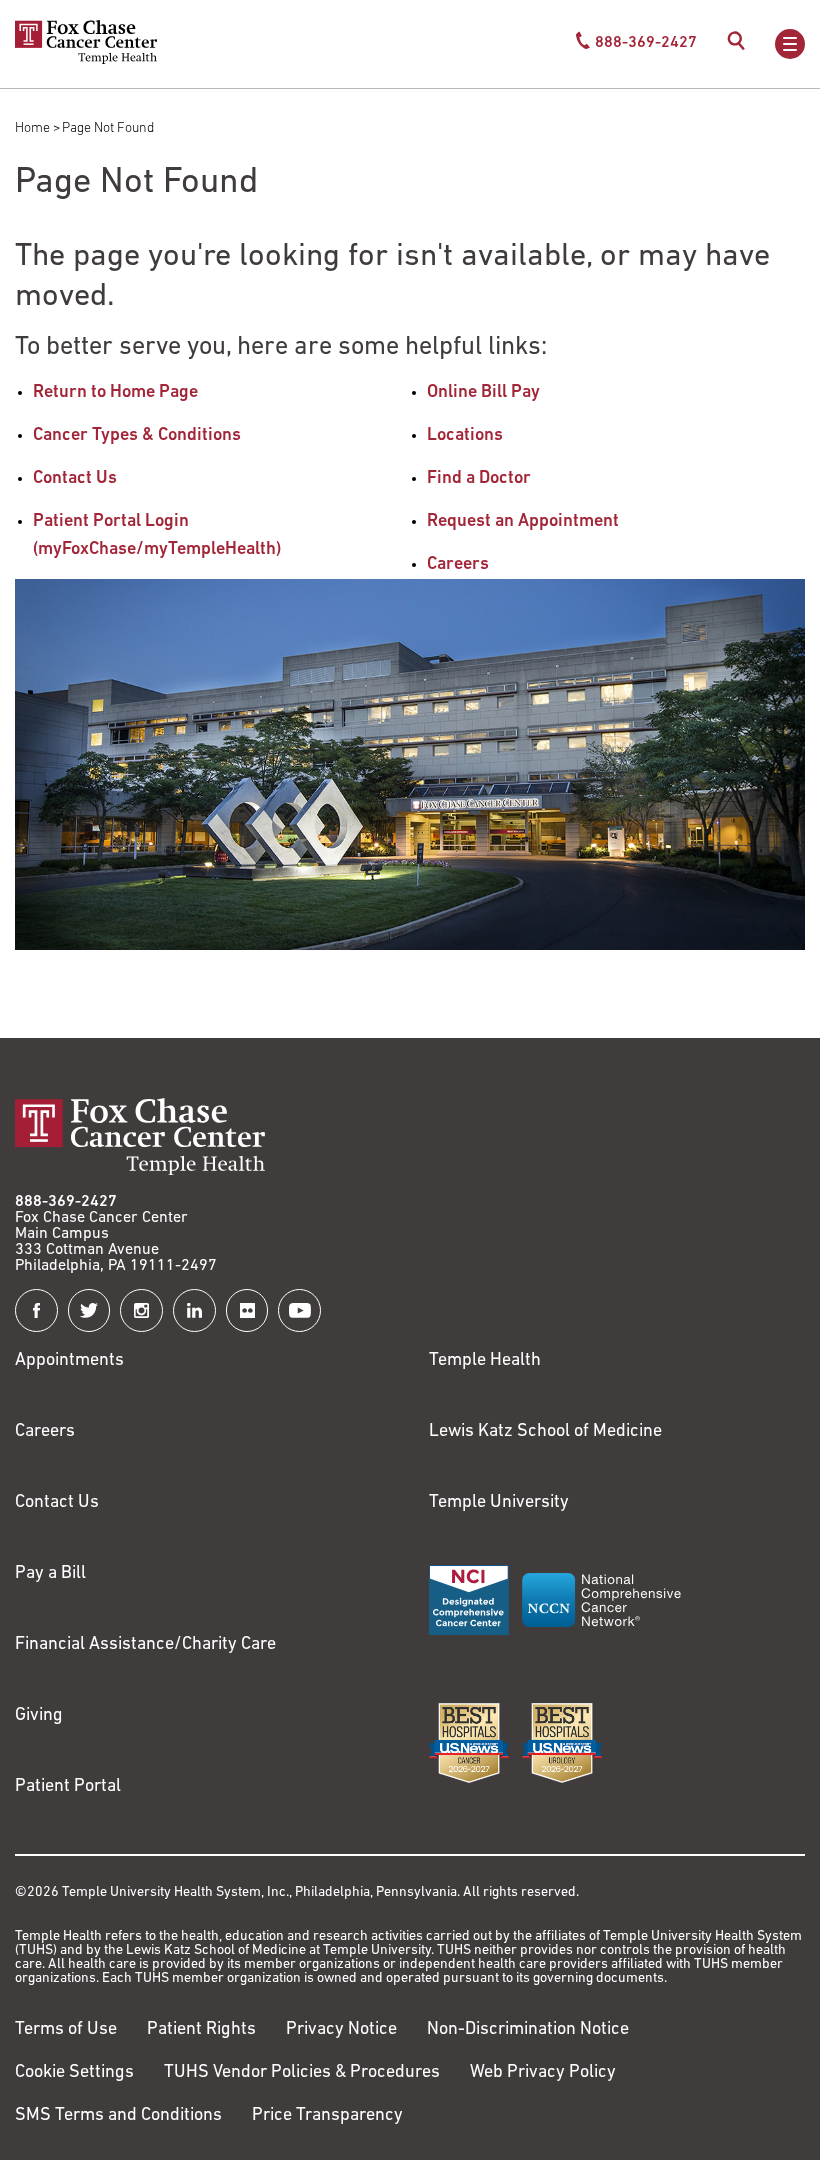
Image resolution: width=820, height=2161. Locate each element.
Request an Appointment (523, 522)
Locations (465, 436)
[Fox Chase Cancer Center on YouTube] (299, 1310)
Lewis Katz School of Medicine (545, 1432)
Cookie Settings (74, 2073)
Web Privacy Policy (543, 2073)
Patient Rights (201, 2030)
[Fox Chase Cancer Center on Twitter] (89, 1310)
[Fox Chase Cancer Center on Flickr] (247, 1310)
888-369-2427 (66, 1202)
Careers (458, 565)
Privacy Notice (341, 2030)
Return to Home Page (115, 393)
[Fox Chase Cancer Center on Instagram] (141, 1310)
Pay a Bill (50, 1574)
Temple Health (485, 1361)
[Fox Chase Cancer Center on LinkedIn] (194, 1310)
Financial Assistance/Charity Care (145, 1645)
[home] (86, 60)
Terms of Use (66, 2030)
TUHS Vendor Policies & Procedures (302, 2073)
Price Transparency (327, 2116)
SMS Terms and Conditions (118, 2116)
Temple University (499, 1503)
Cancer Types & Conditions (137, 436)
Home (32, 128)
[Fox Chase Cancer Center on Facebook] (36, 1310)
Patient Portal (68, 1787)
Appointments (69, 1361)
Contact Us (75, 479)
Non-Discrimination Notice (528, 2030)
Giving (39, 1716)
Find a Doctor (479, 479)
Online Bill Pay (483, 393)
